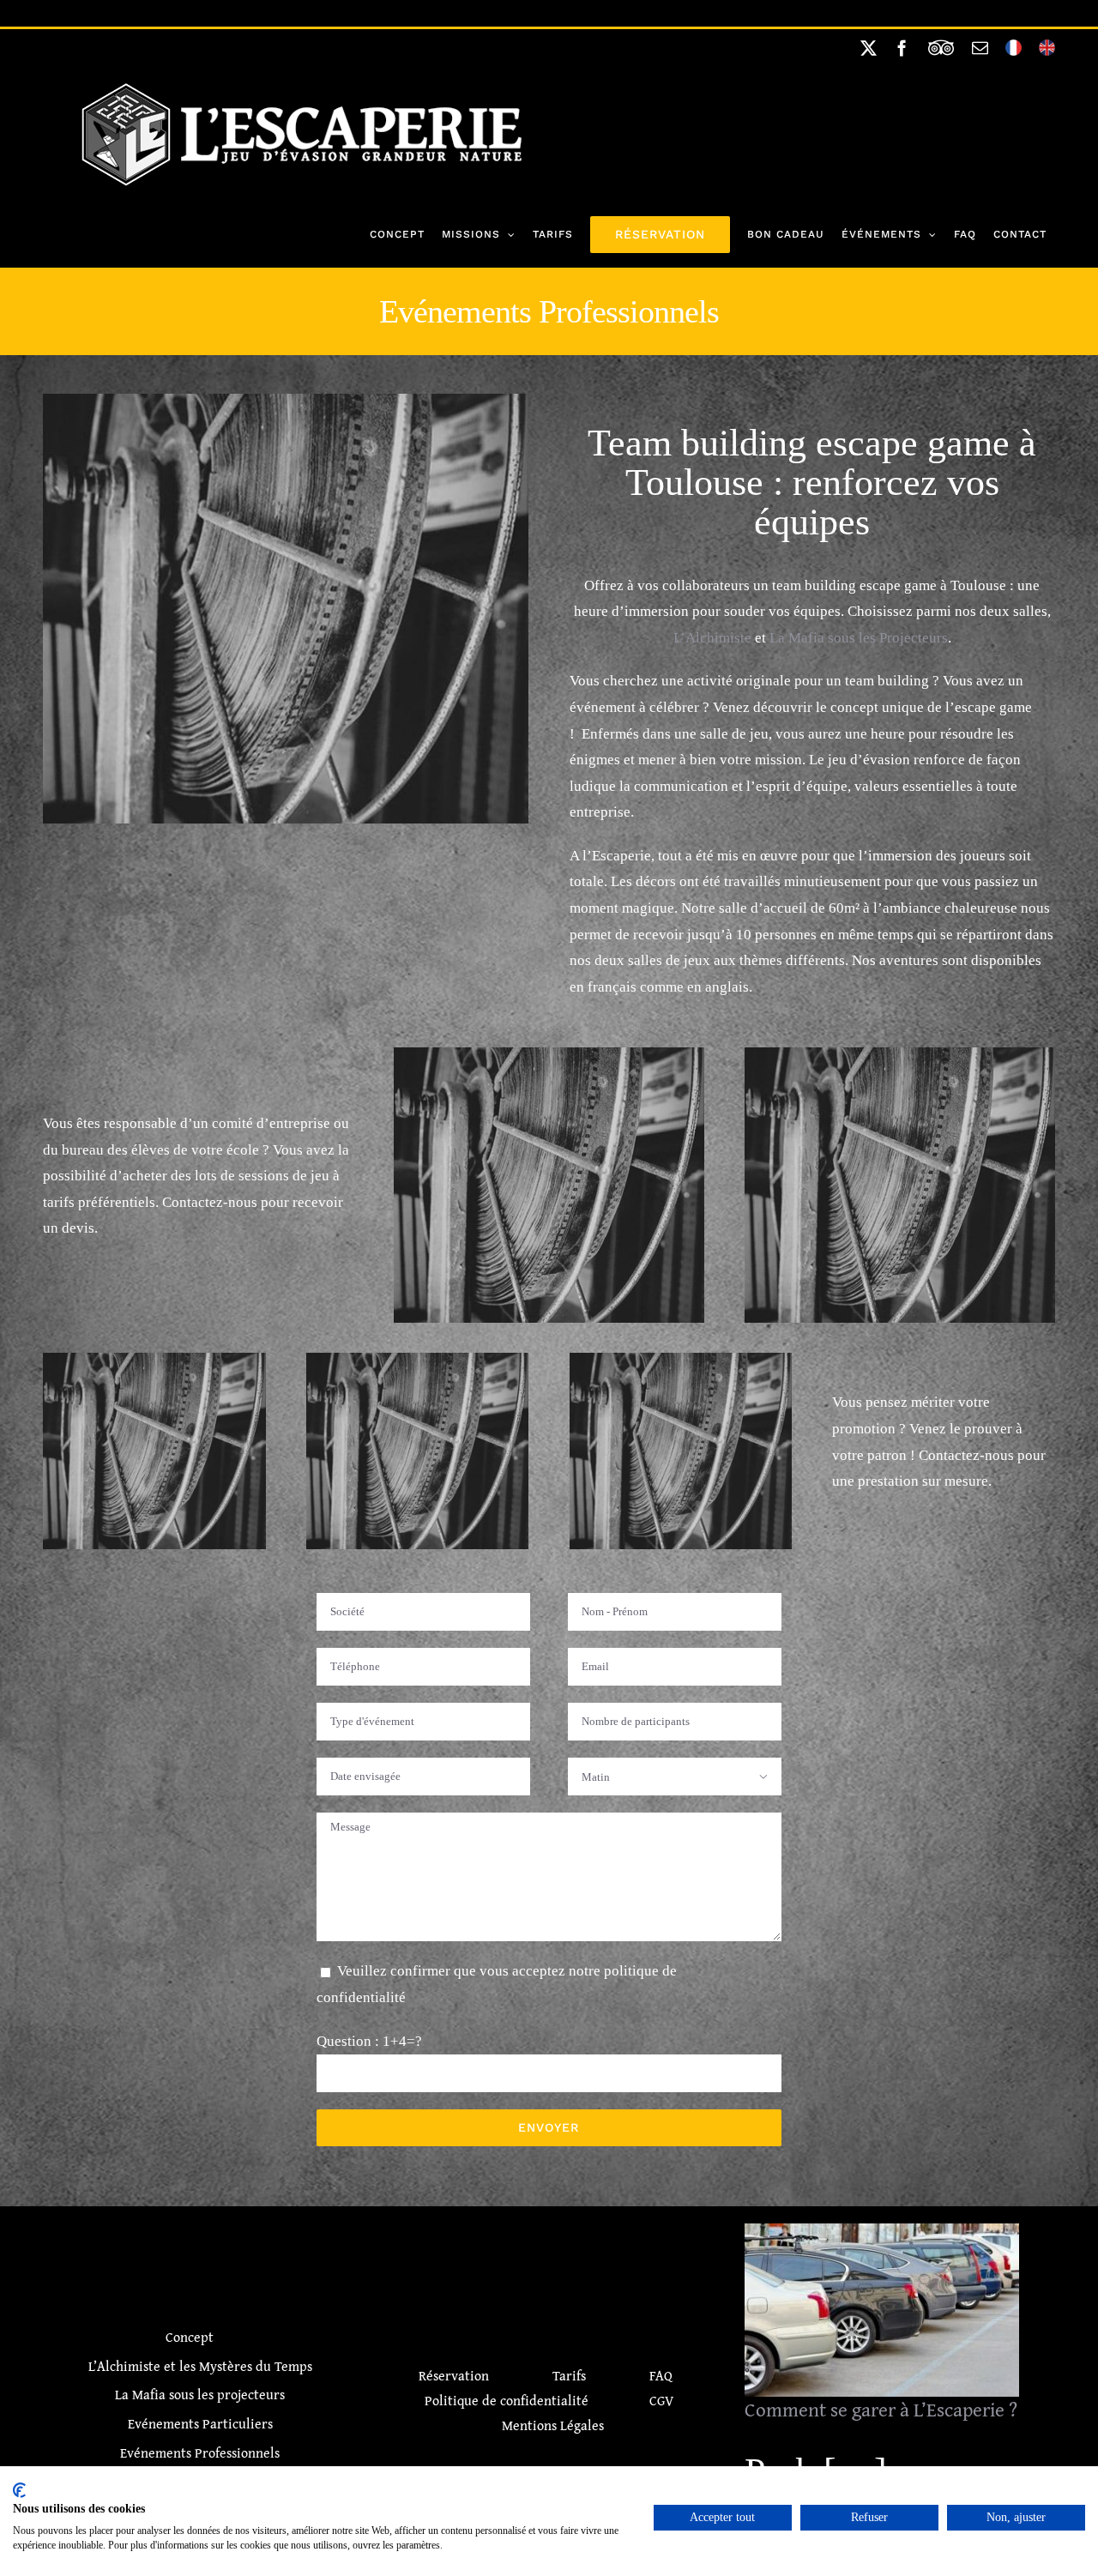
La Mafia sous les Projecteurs (859, 638)
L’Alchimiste (712, 638)
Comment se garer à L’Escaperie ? (882, 2296)
